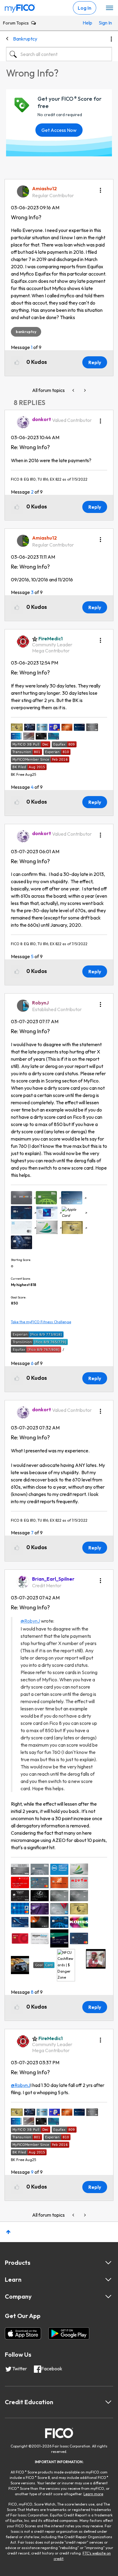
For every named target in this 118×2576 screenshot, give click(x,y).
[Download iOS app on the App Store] (23, 2333)
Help (87, 23)
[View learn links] (108, 2280)
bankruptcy (26, 332)
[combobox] (59, 54)
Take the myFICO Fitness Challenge (41, 1322)
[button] (100, 188)
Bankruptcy (25, 39)
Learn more (93, 2494)
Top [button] (8, 2232)
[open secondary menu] (110, 8)
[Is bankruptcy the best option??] (74, 390)
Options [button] (111, 39)
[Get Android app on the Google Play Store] (69, 2333)
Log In (85, 8)
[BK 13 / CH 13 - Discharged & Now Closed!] (84, 390)
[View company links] (108, 2297)
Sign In (104, 23)
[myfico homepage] (20, 7)
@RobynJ (30, 1621)
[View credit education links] (108, 2402)
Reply (95, 362)
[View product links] (108, 2263)
